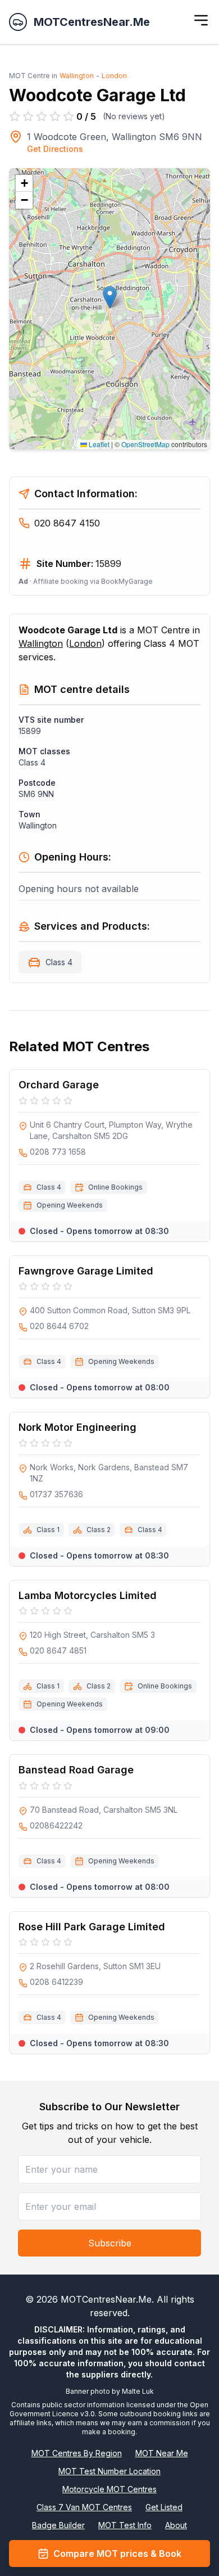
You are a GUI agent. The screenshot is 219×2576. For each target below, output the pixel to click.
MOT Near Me (162, 2453)
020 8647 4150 (67, 523)
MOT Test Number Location (109, 2471)
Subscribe (110, 2243)
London (114, 76)
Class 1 (48, 1530)
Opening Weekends (70, 1205)
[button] (110, 297)
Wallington (77, 76)
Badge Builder (58, 2525)
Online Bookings (115, 1187)
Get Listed (164, 2507)
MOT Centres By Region (77, 2453)
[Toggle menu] (201, 20)
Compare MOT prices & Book (117, 2554)
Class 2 (99, 1530)
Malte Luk (138, 2391)
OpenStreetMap (145, 444)
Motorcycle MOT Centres (109, 2489)
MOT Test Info (125, 2525)
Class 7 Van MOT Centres (84, 2507)
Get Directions (55, 149)
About (176, 2525)
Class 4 (59, 962)
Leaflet (98, 444)
